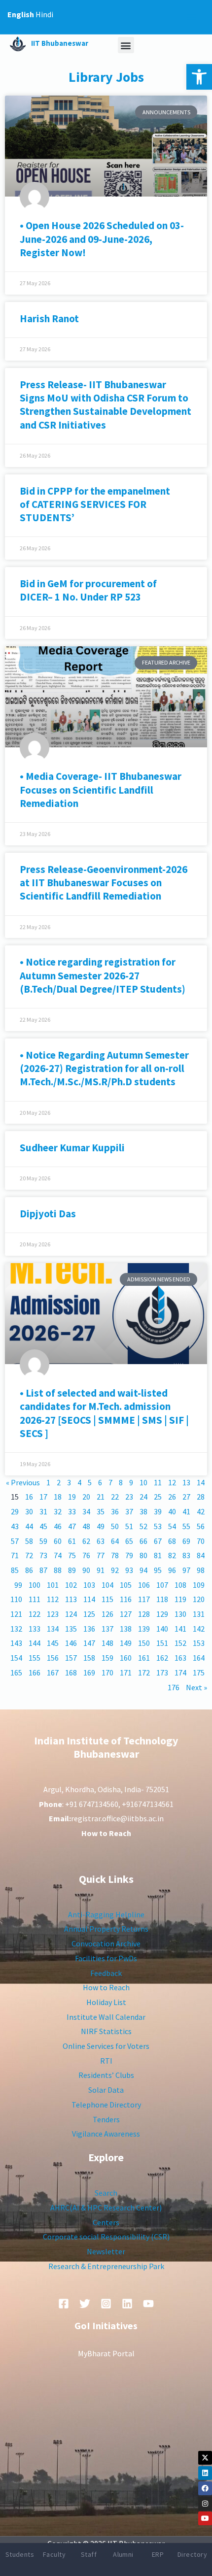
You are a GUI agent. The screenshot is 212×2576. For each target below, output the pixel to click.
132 (16, 1629)
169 (89, 1673)
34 (86, 1511)
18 (58, 1497)
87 (43, 1570)
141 (180, 1629)
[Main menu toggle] (191, 17)
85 (15, 1570)
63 (101, 1541)
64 (115, 1541)
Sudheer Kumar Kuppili (72, 1148)
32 (58, 1511)
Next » (196, 1687)
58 (29, 1541)
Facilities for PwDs (106, 1958)
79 (129, 1555)
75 (72, 1555)
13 (186, 1482)
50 (115, 1526)
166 (35, 1673)
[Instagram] (205, 2504)
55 (186, 1526)
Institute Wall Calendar (106, 2017)
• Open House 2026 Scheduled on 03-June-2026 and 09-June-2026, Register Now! (102, 239)
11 (158, 1482)
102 (71, 1585)
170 (107, 1673)
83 (186, 1555)
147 (89, 1643)
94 (143, 1570)
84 (201, 1555)
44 (29, 1526)
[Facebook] (205, 2488)
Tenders (106, 2119)
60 (58, 1541)
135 (71, 1629)
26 (172, 1497)
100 (35, 1585)
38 (143, 1511)
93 (129, 1570)
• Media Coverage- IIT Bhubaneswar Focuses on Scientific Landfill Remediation (101, 790)
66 (143, 1541)
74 (58, 1555)
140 (162, 1629)
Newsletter (106, 2251)
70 (201, 1541)
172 (144, 1673)
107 (162, 1585)
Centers (106, 2222)
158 (89, 1658)
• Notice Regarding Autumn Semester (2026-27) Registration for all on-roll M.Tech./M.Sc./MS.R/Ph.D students (104, 1069)
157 (71, 1658)
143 (16, 1643)
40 (172, 1511)
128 (144, 1614)
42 (201, 1511)
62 (86, 1541)
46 (58, 1526)
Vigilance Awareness (106, 2134)
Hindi (44, 14)
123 (53, 1614)
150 (144, 1643)
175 (199, 1673)
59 (43, 1541)
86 (29, 1570)
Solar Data (106, 2090)
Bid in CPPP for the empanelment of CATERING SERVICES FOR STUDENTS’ (95, 504)
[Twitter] (85, 2304)
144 (35, 1643)
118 (162, 1599)
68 (172, 1541)
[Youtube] (205, 2518)
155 (35, 1658)
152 (180, 1643)
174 (180, 1673)
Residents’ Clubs (106, 2075)
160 (126, 1658)
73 (43, 1555)
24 (143, 1497)
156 (53, 1658)
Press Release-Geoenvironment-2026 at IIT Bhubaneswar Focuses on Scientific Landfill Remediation (104, 883)
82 (172, 1555)
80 (143, 1555)
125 (89, 1614)
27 (186, 1497)
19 (72, 1497)
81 (158, 1555)
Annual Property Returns (106, 1929)
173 (162, 1673)
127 (126, 1614)
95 (158, 1570)
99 (18, 1585)
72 (29, 1555)
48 (86, 1526)
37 (129, 1511)
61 (72, 1541)
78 (115, 1555)
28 (201, 1497)
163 (180, 1658)
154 (16, 1658)
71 (15, 1555)
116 (126, 1599)
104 (107, 1585)
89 (72, 1570)
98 (201, 1570)
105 (126, 1585)
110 (16, 1599)
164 (199, 1658)
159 (107, 1658)
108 (180, 1585)
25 (158, 1497)
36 (115, 1511)
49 (101, 1526)
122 (35, 1614)
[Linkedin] (205, 2473)
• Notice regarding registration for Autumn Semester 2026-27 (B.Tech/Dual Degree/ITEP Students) (103, 975)
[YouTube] (148, 2304)
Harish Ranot (49, 318)
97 (186, 1570)
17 (43, 1497)
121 (16, 1614)
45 (43, 1526)
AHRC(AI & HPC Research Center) (106, 2208)
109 (199, 1585)
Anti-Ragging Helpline (106, 1914)
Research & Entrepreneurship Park (106, 2266)
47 (72, 1526)
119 (180, 1599)
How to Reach (106, 1987)
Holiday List (106, 2002)
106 (144, 1585)
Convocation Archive (106, 1943)
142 (199, 1629)
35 (101, 1511)
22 (115, 1497)
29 (15, 1511)
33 (72, 1511)
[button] (199, 77)
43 (15, 1526)
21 (101, 1497)
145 (53, 1643)
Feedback (106, 1973)
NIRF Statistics (106, 2031)
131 (199, 1614)
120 (199, 1599)
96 (172, 1570)
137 (107, 1629)
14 (201, 1482)
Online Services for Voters (106, 2046)
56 (201, 1526)
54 (172, 1526)
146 (71, 1643)
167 (53, 1673)
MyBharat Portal (106, 2353)
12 (172, 1482)
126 (107, 1614)
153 (199, 1643)
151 (162, 1643)
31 (43, 1511)
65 (129, 1541)
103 (89, 1585)
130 (180, 1614)
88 (58, 1570)
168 (71, 1673)
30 (29, 1511)
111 (35, 1599)
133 (35, 1629)
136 (89, 1629)
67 (158, 1541)
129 (162, 1614)
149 (126, 1643)
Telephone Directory (106, 2105)
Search (106, 2193)
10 (143, 1482)
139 (144, 1629)
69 (186, 1541)
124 (71, 1614)
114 (89, 1599)
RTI (106, 2061)
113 (71, 1599)
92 (115, 1570)
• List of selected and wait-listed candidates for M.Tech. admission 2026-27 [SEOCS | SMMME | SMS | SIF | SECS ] (104, 1413)
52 (143, 1526)
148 (107, 1643)
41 (186, 1511)
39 (158, 1511)
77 (101, 1555)
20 (86, 1497)
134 (53, 1629)
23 (129, 1497)
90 (86, 1570)
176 (174, 1687)
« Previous (23, 1482)
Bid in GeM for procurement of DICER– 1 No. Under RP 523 (89, 590)
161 (144, 1658)
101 (53, 1585)
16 (29, 1497)
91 (101, 1570)
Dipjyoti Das (48, 1214)
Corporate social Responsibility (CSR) (106, 2237)
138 (126, 1629)
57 (15, 1541)
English (21, 14)
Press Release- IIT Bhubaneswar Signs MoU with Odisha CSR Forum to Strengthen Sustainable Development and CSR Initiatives (106, 405)
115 (107, 1599)
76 (86, 1555)
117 (144, 1599)
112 (53, 1599)
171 (126, 1673)
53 (158, 1526)
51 (129, 1526)
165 (16, 1673)
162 (162, 1658)
